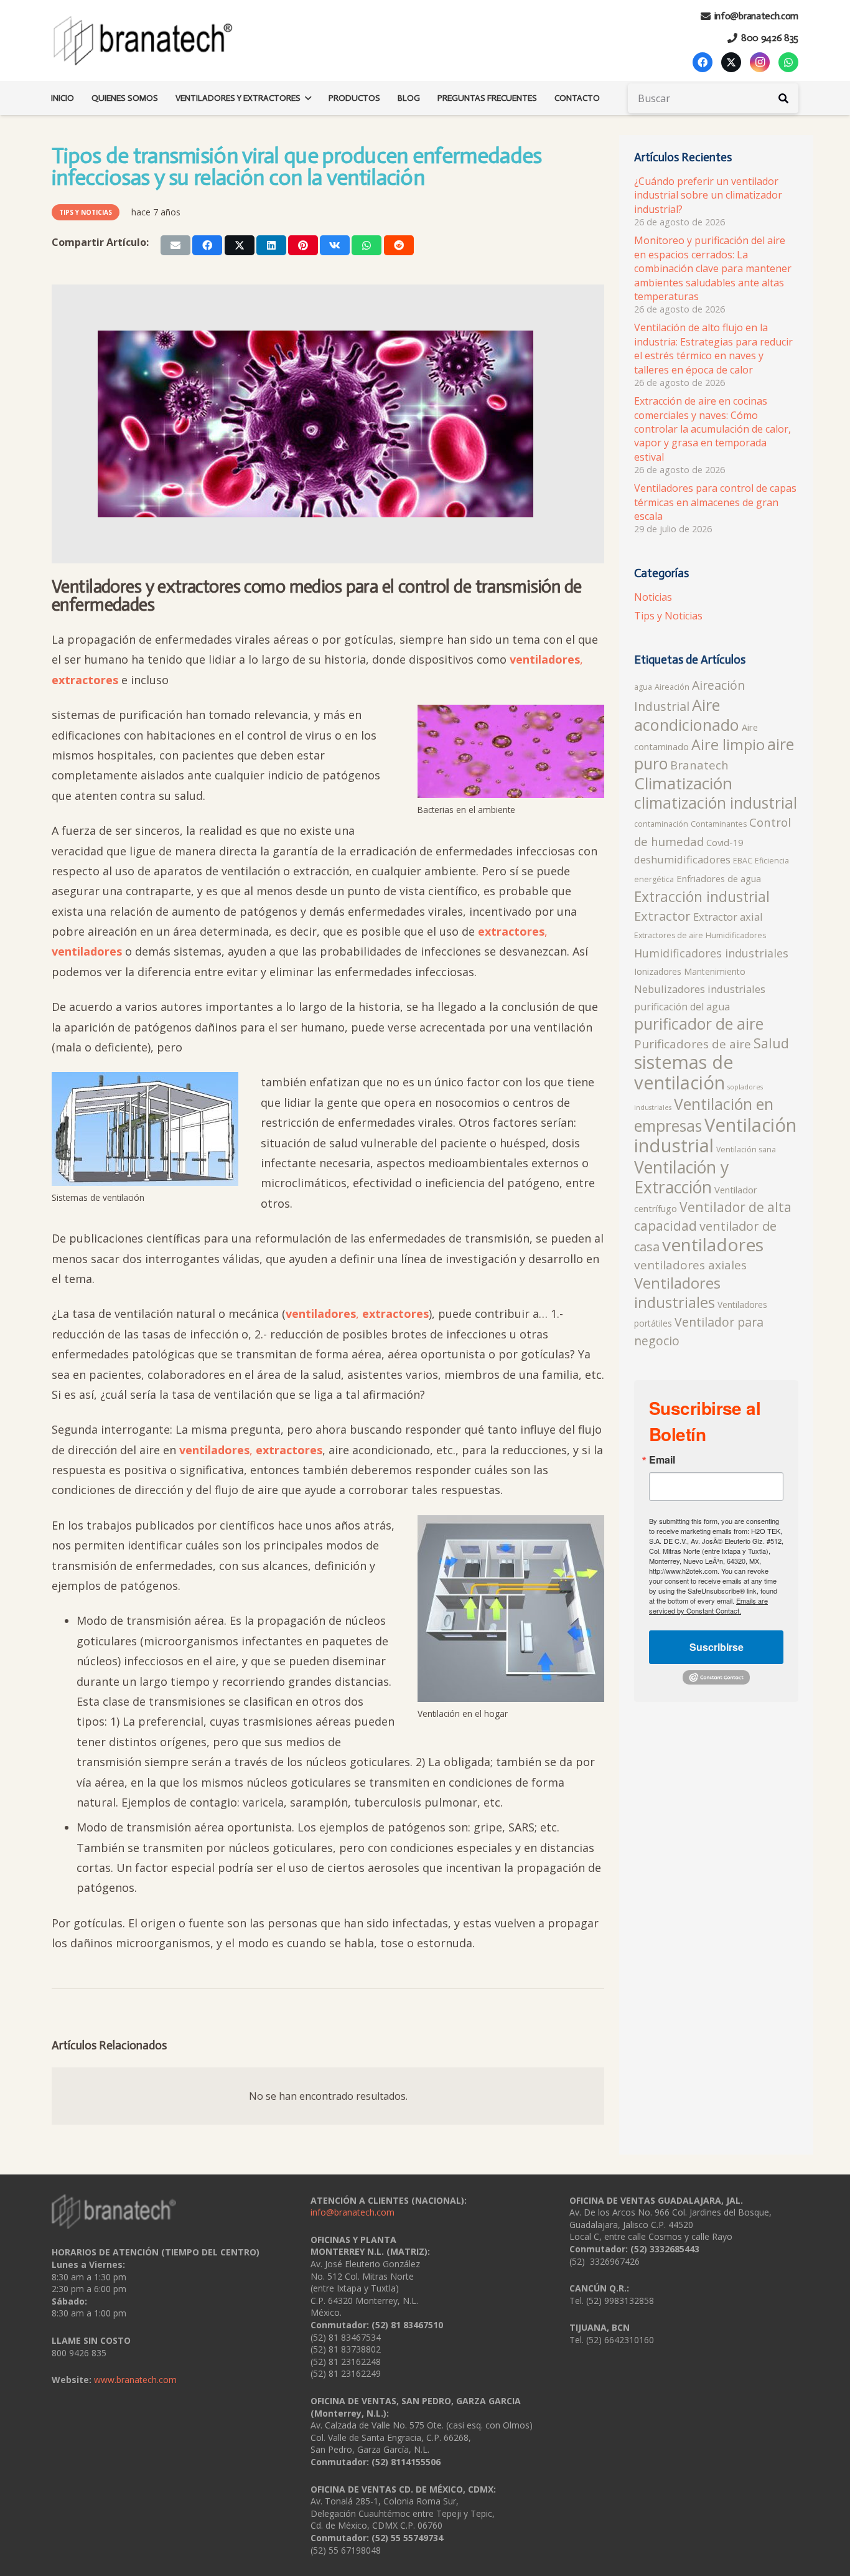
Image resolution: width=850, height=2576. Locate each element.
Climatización (683, 783)
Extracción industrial (702, 897)
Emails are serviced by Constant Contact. (708, 1605)
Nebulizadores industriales (700, 989)
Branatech (699, 765)
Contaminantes (719, 824)
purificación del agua (682, 1007)
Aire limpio (728, 745)
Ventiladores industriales (677, 1293)
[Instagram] (760, 62)
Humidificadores (736, 935)
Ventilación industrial (715, 1135)
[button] (306, 98)
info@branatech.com (353, 2212)
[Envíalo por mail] (175, 245)
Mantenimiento (715, 971)
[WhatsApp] (788, 62)
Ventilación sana (746, 1149)
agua (643, 687)
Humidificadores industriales (711, 953)
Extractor (662, 916)
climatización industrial (716, 803)
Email (662, 1460)
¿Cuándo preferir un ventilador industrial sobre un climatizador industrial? (708, 195)
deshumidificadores (682, 859)
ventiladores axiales (690, 1265)
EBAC (743, 861)
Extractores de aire (669, 935)
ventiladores (713, 1244)
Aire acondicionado (687, 715)
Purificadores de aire (693, 1044)
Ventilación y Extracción (681, 1177)
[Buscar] (783, 98)
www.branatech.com (135, 2380)
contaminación (661, 824)
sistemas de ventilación (684, 1072)
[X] (731, 62)
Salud (771, 1043)
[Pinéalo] (303, 245)
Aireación (672, 687)
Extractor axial (728, 917)
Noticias (653, 597)
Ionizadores (658, 971)
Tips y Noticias (668, 616)
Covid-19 (725, 842)
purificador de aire (699, 1024)
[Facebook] (703, 62)
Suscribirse (717, 1647)
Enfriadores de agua (719, 878)
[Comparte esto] (207, 245)
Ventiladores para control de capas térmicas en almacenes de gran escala (715, 502)
